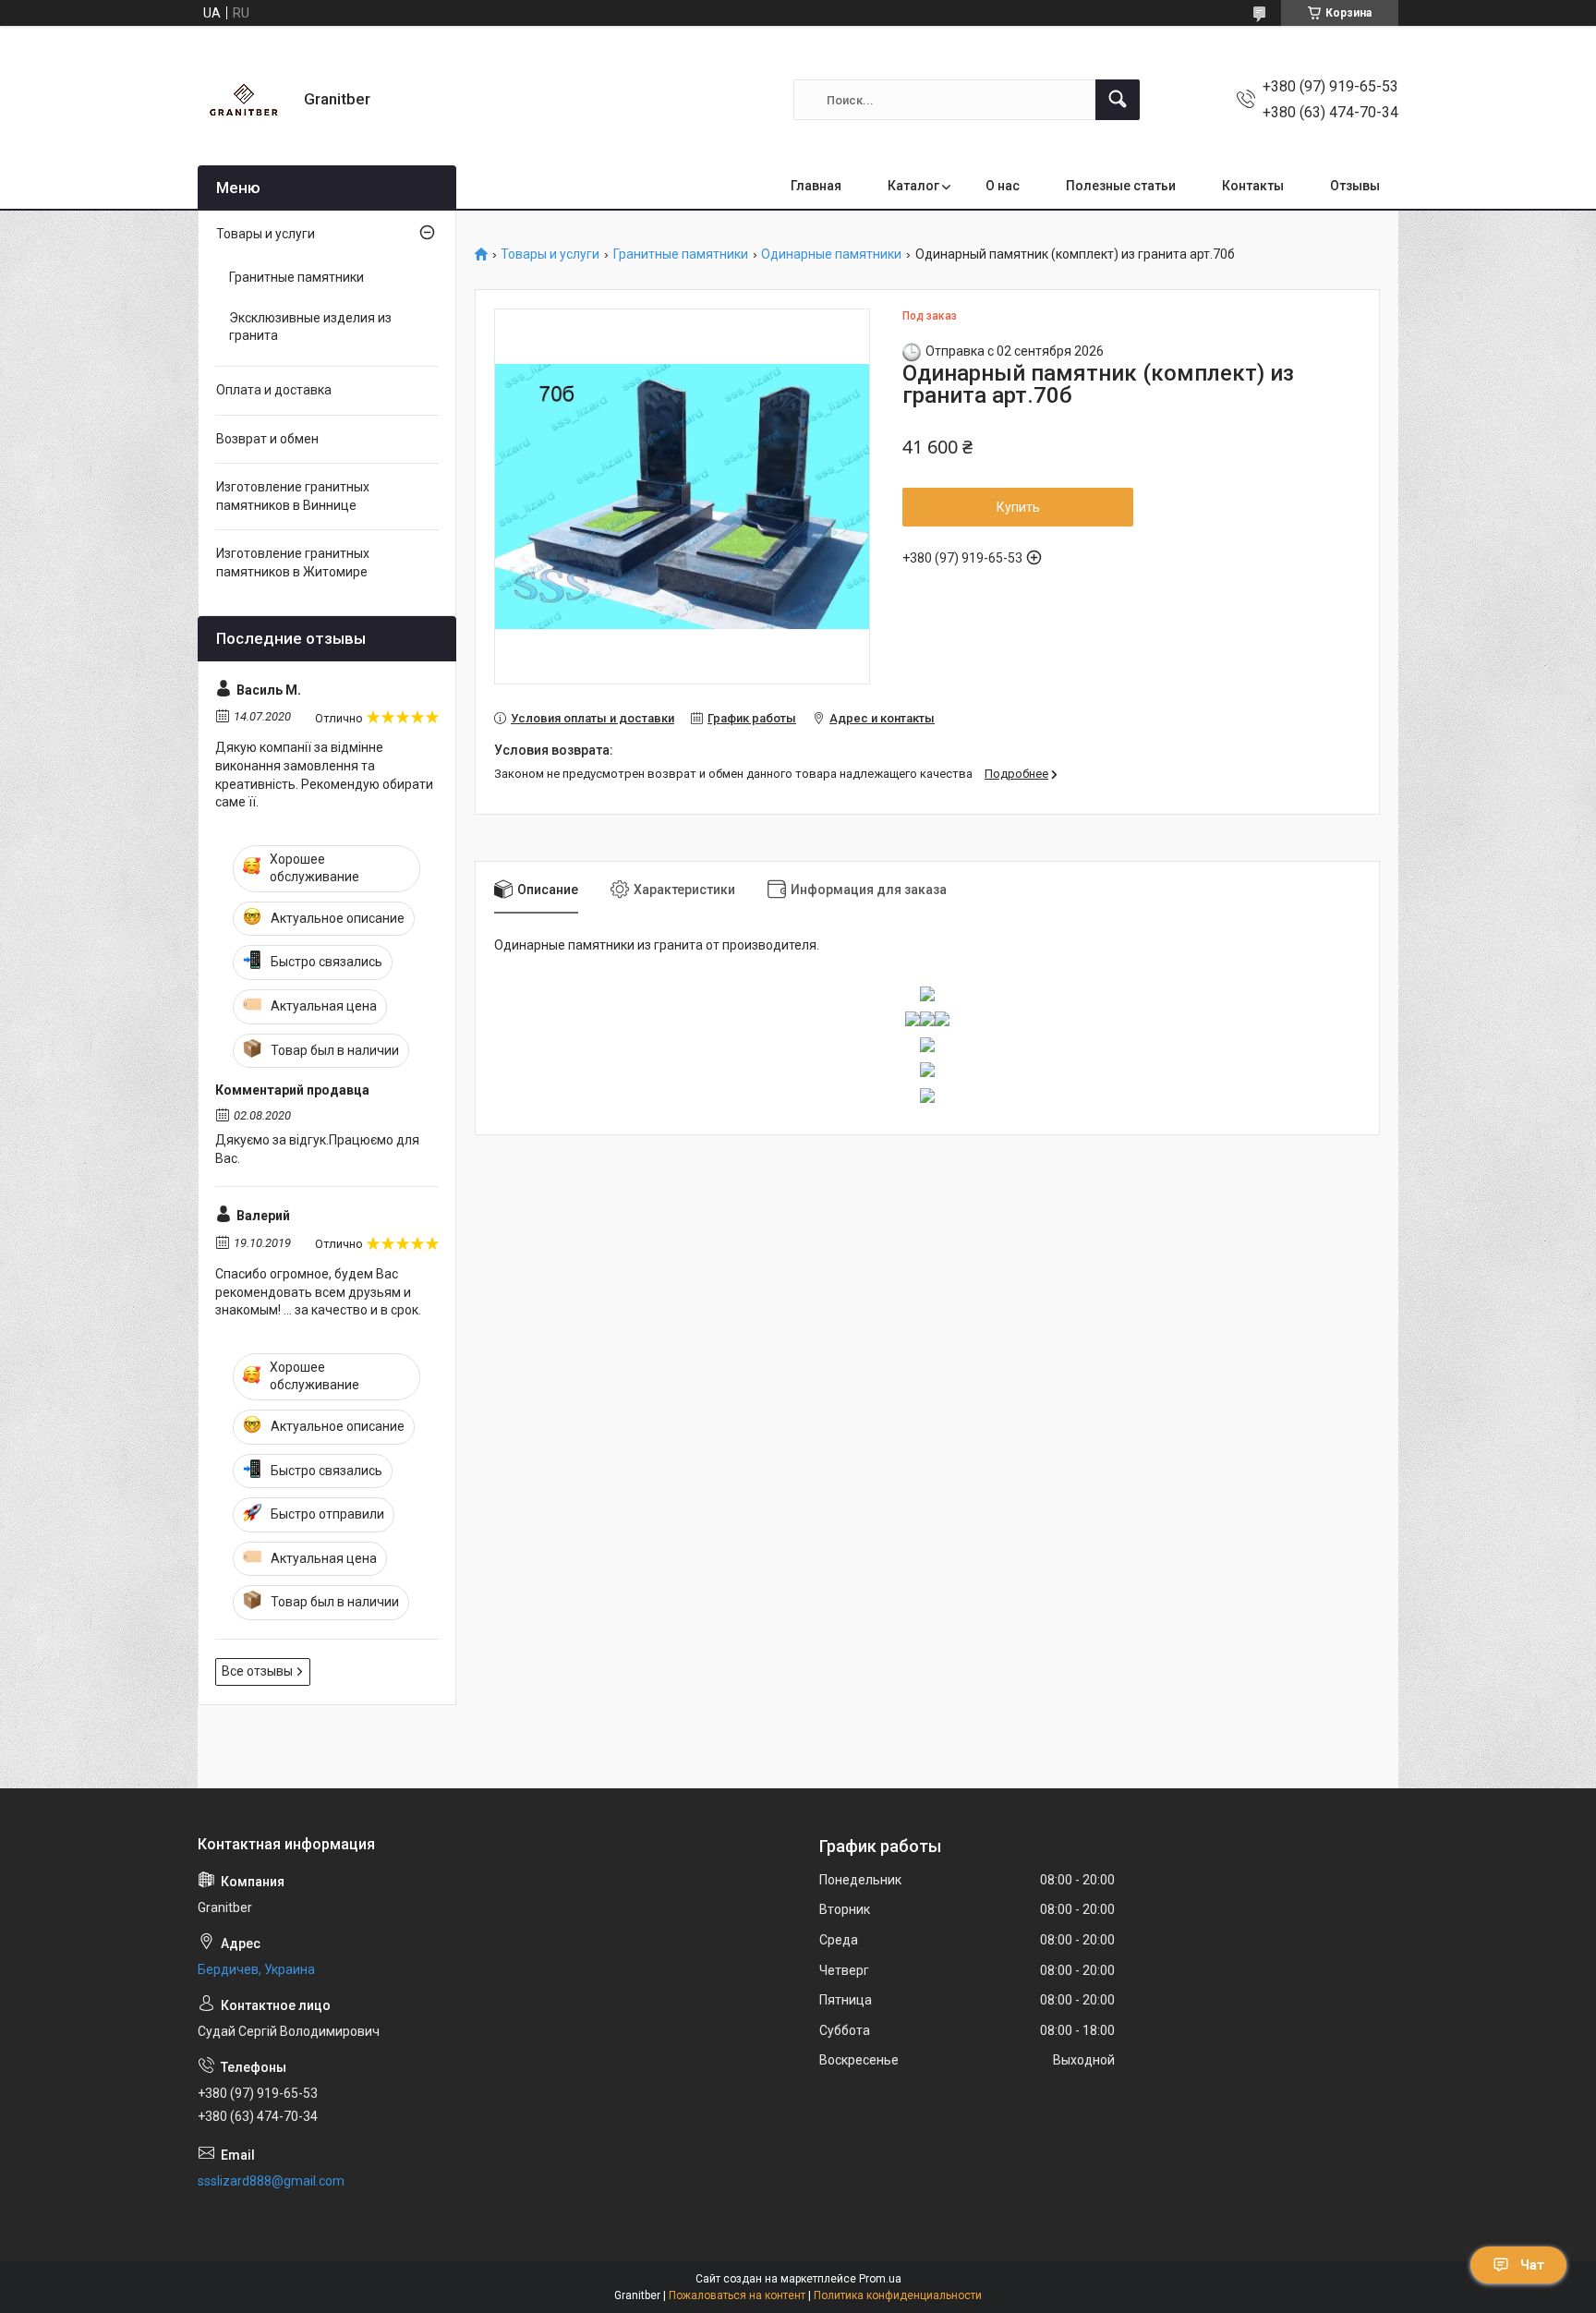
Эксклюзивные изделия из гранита (310, 327)
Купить (1018, 507)
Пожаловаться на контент (737, 2295)
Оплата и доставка (274, 390)
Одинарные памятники (831, 254)
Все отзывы (257, 1671)
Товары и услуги (550, 254)
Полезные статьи (1121, 186)
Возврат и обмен (267, 439)
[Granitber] (244, 100)
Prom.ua (880, 2279)
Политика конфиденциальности (898, 2295)
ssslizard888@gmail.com (271, 2181)
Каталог (913, 186)
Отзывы (1355, 186)
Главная (816, 186)
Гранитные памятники (681, 254)
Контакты (1253, 186)
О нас (1003, 186)
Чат (1532, 2265)
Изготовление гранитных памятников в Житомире (293, 563)
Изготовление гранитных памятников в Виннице (293, 496)
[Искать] (1118, 100)
